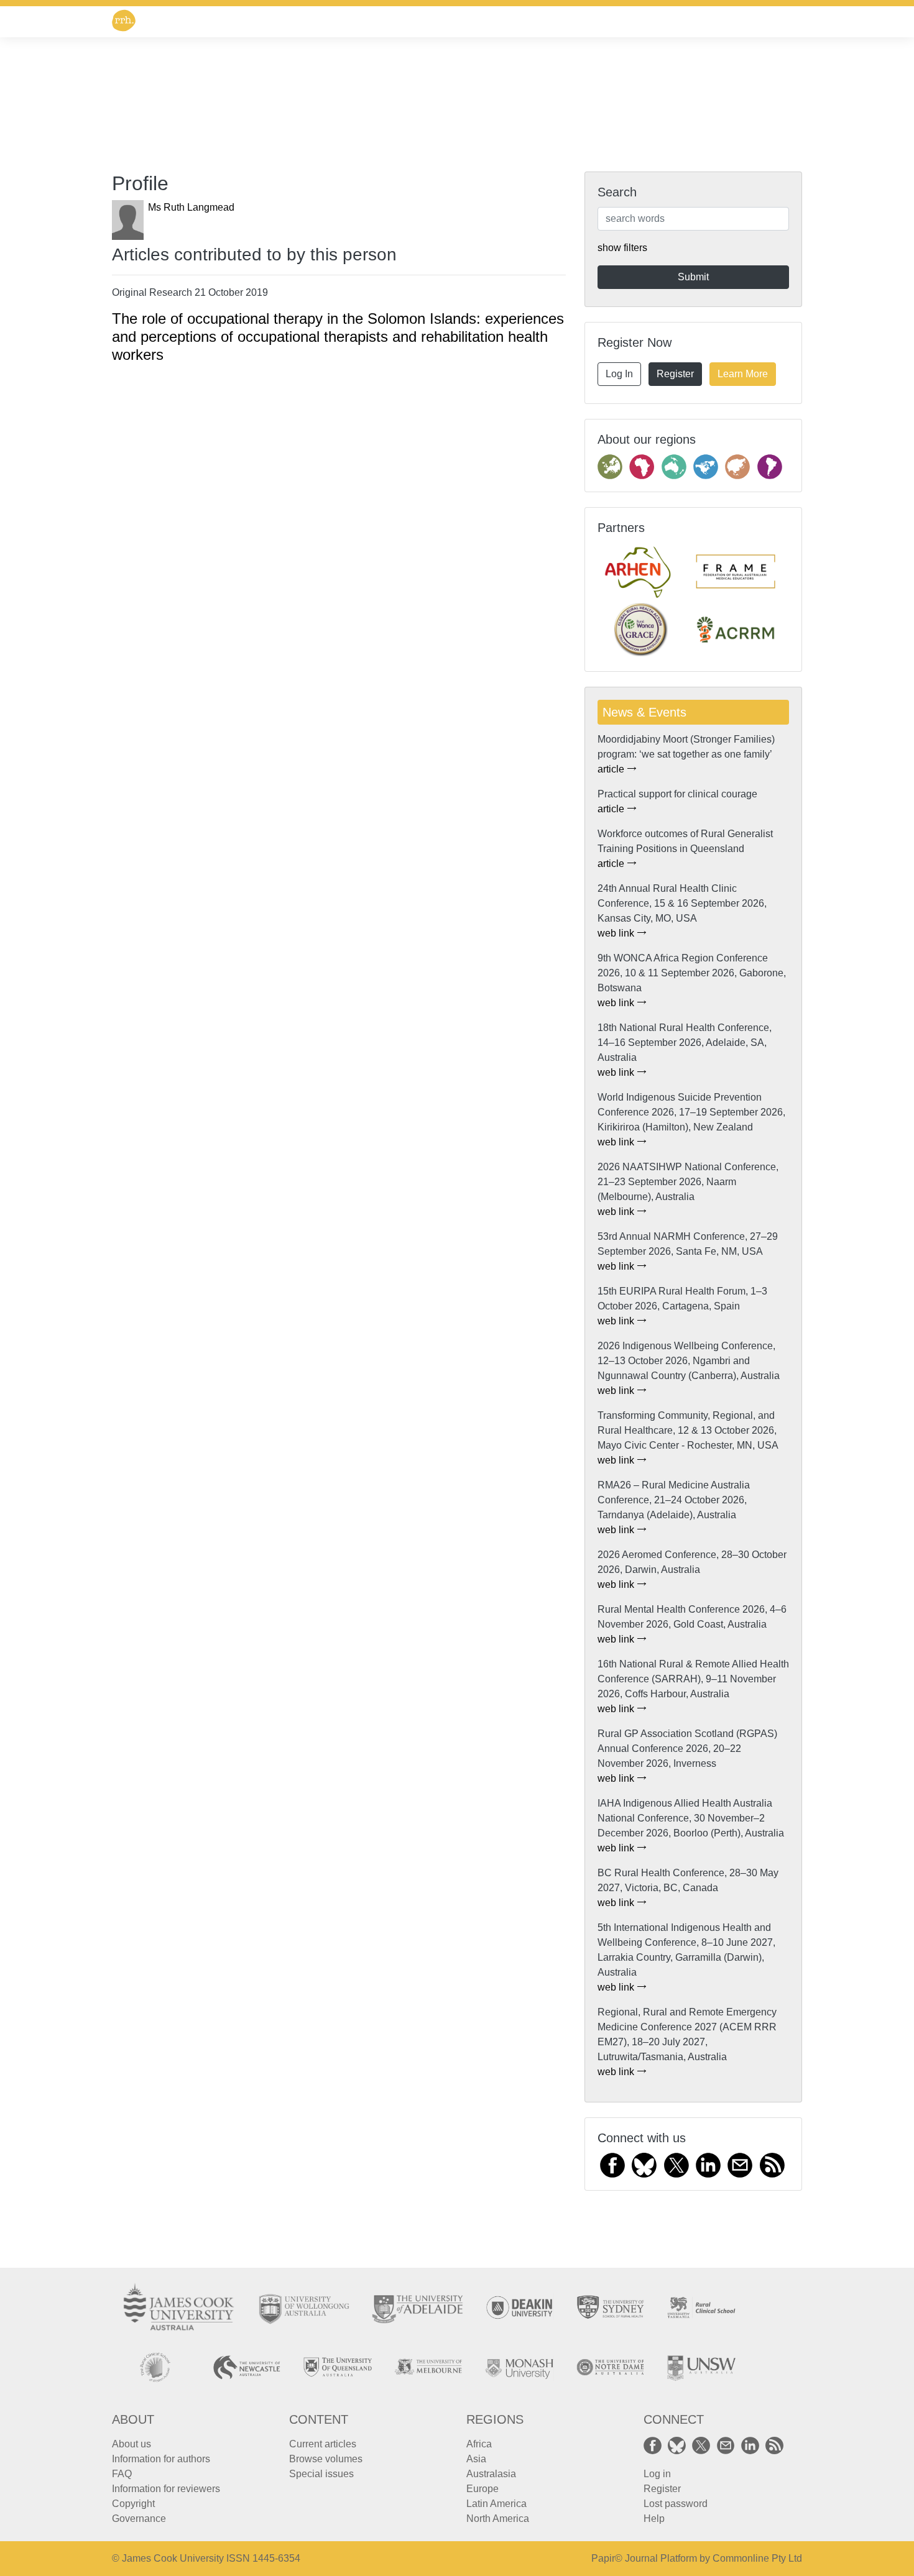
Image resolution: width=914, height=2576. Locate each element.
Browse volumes (326, 2459)
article (612, 769)
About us (132, 2444)
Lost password (676, 2504)
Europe (482, 2489)
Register (675, 374)
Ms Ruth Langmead (191, 207)
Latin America (496, 2504)
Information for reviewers (166, 2489)
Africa (479, 2444)
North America (498, 2519)
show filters (622, 248)
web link (617, 933)
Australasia (491, 2474)
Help (654, 2519)
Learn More (743, 374)
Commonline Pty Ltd (757, 2558)
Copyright (133, 2504)
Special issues (321, 2474)
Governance (139, 2519)
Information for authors (161, 2459)
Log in (657, 2474)
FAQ (122, 2474)
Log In (619, 374)
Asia (476, 2459)
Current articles (323, 2444)
